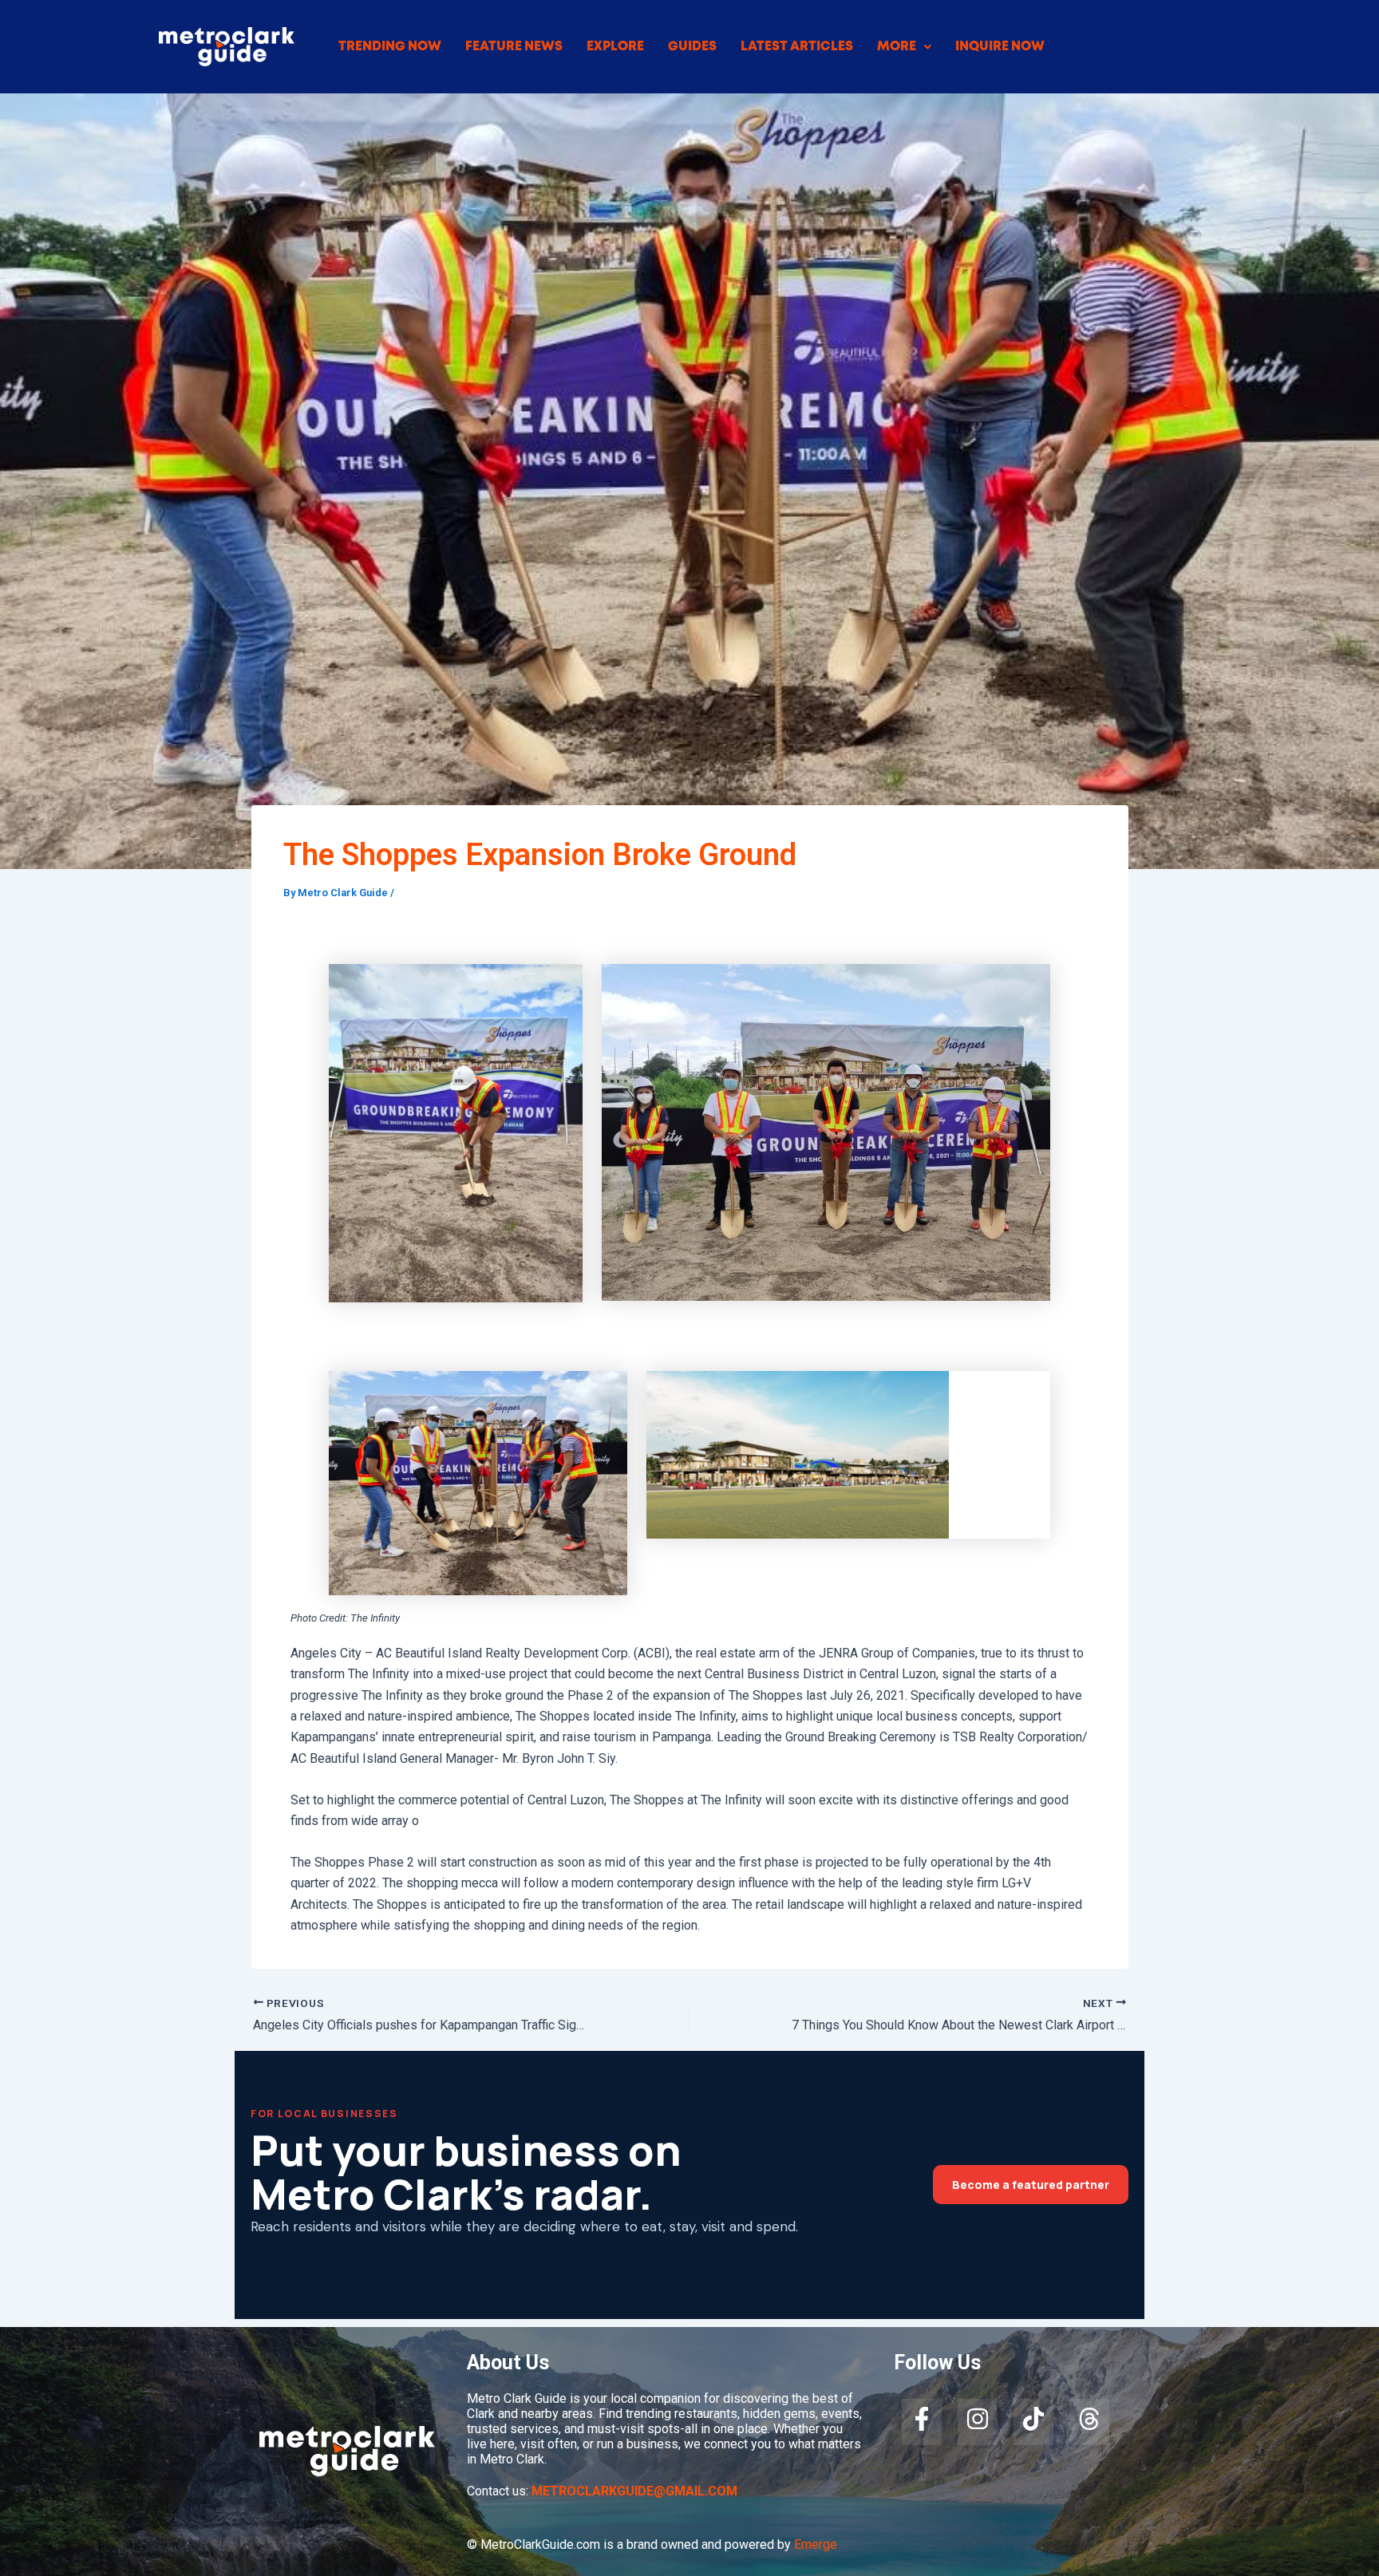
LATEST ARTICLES (797, 47)
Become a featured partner (1031, 2185)
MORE (897, 47)
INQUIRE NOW (1000, 47)
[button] (904, 47)
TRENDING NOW (390, 47)
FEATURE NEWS (514, 47)
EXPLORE (615, 47)
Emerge (816, 2544)
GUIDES (692, 47)
